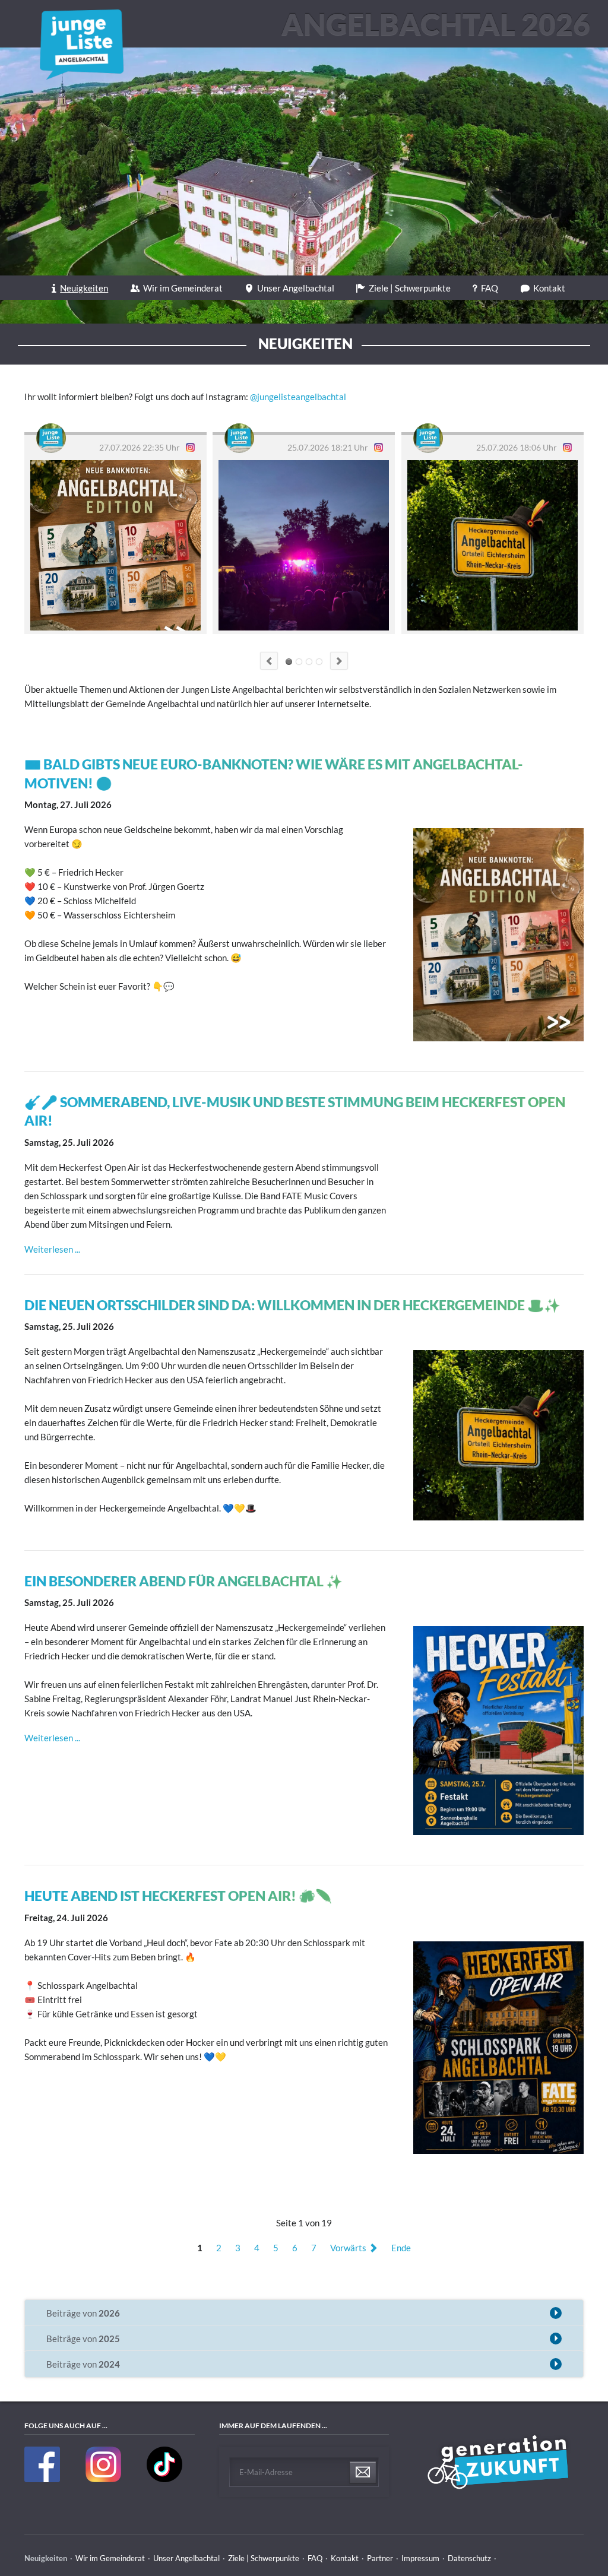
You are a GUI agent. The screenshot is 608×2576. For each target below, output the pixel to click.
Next (339, 661)
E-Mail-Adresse (266, 2472)
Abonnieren (363, 2473)
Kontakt (549, 288)
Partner (380, 2558)
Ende (401, 2248)
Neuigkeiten (84, 288)
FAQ (490, 288)
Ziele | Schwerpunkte (410, 288)
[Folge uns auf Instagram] (104, 2479)
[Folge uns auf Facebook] (43, 2479)
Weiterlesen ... (52, 1249)
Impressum (420, 2558)
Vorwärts (348, 2248)
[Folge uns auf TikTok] (164, 2479)
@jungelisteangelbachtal (298, 397)
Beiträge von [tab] (83, 2313)
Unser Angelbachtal (296, 288)
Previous (269, 661)
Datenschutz (469, 2558)
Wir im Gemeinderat (183, 288)
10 (319, 662)
